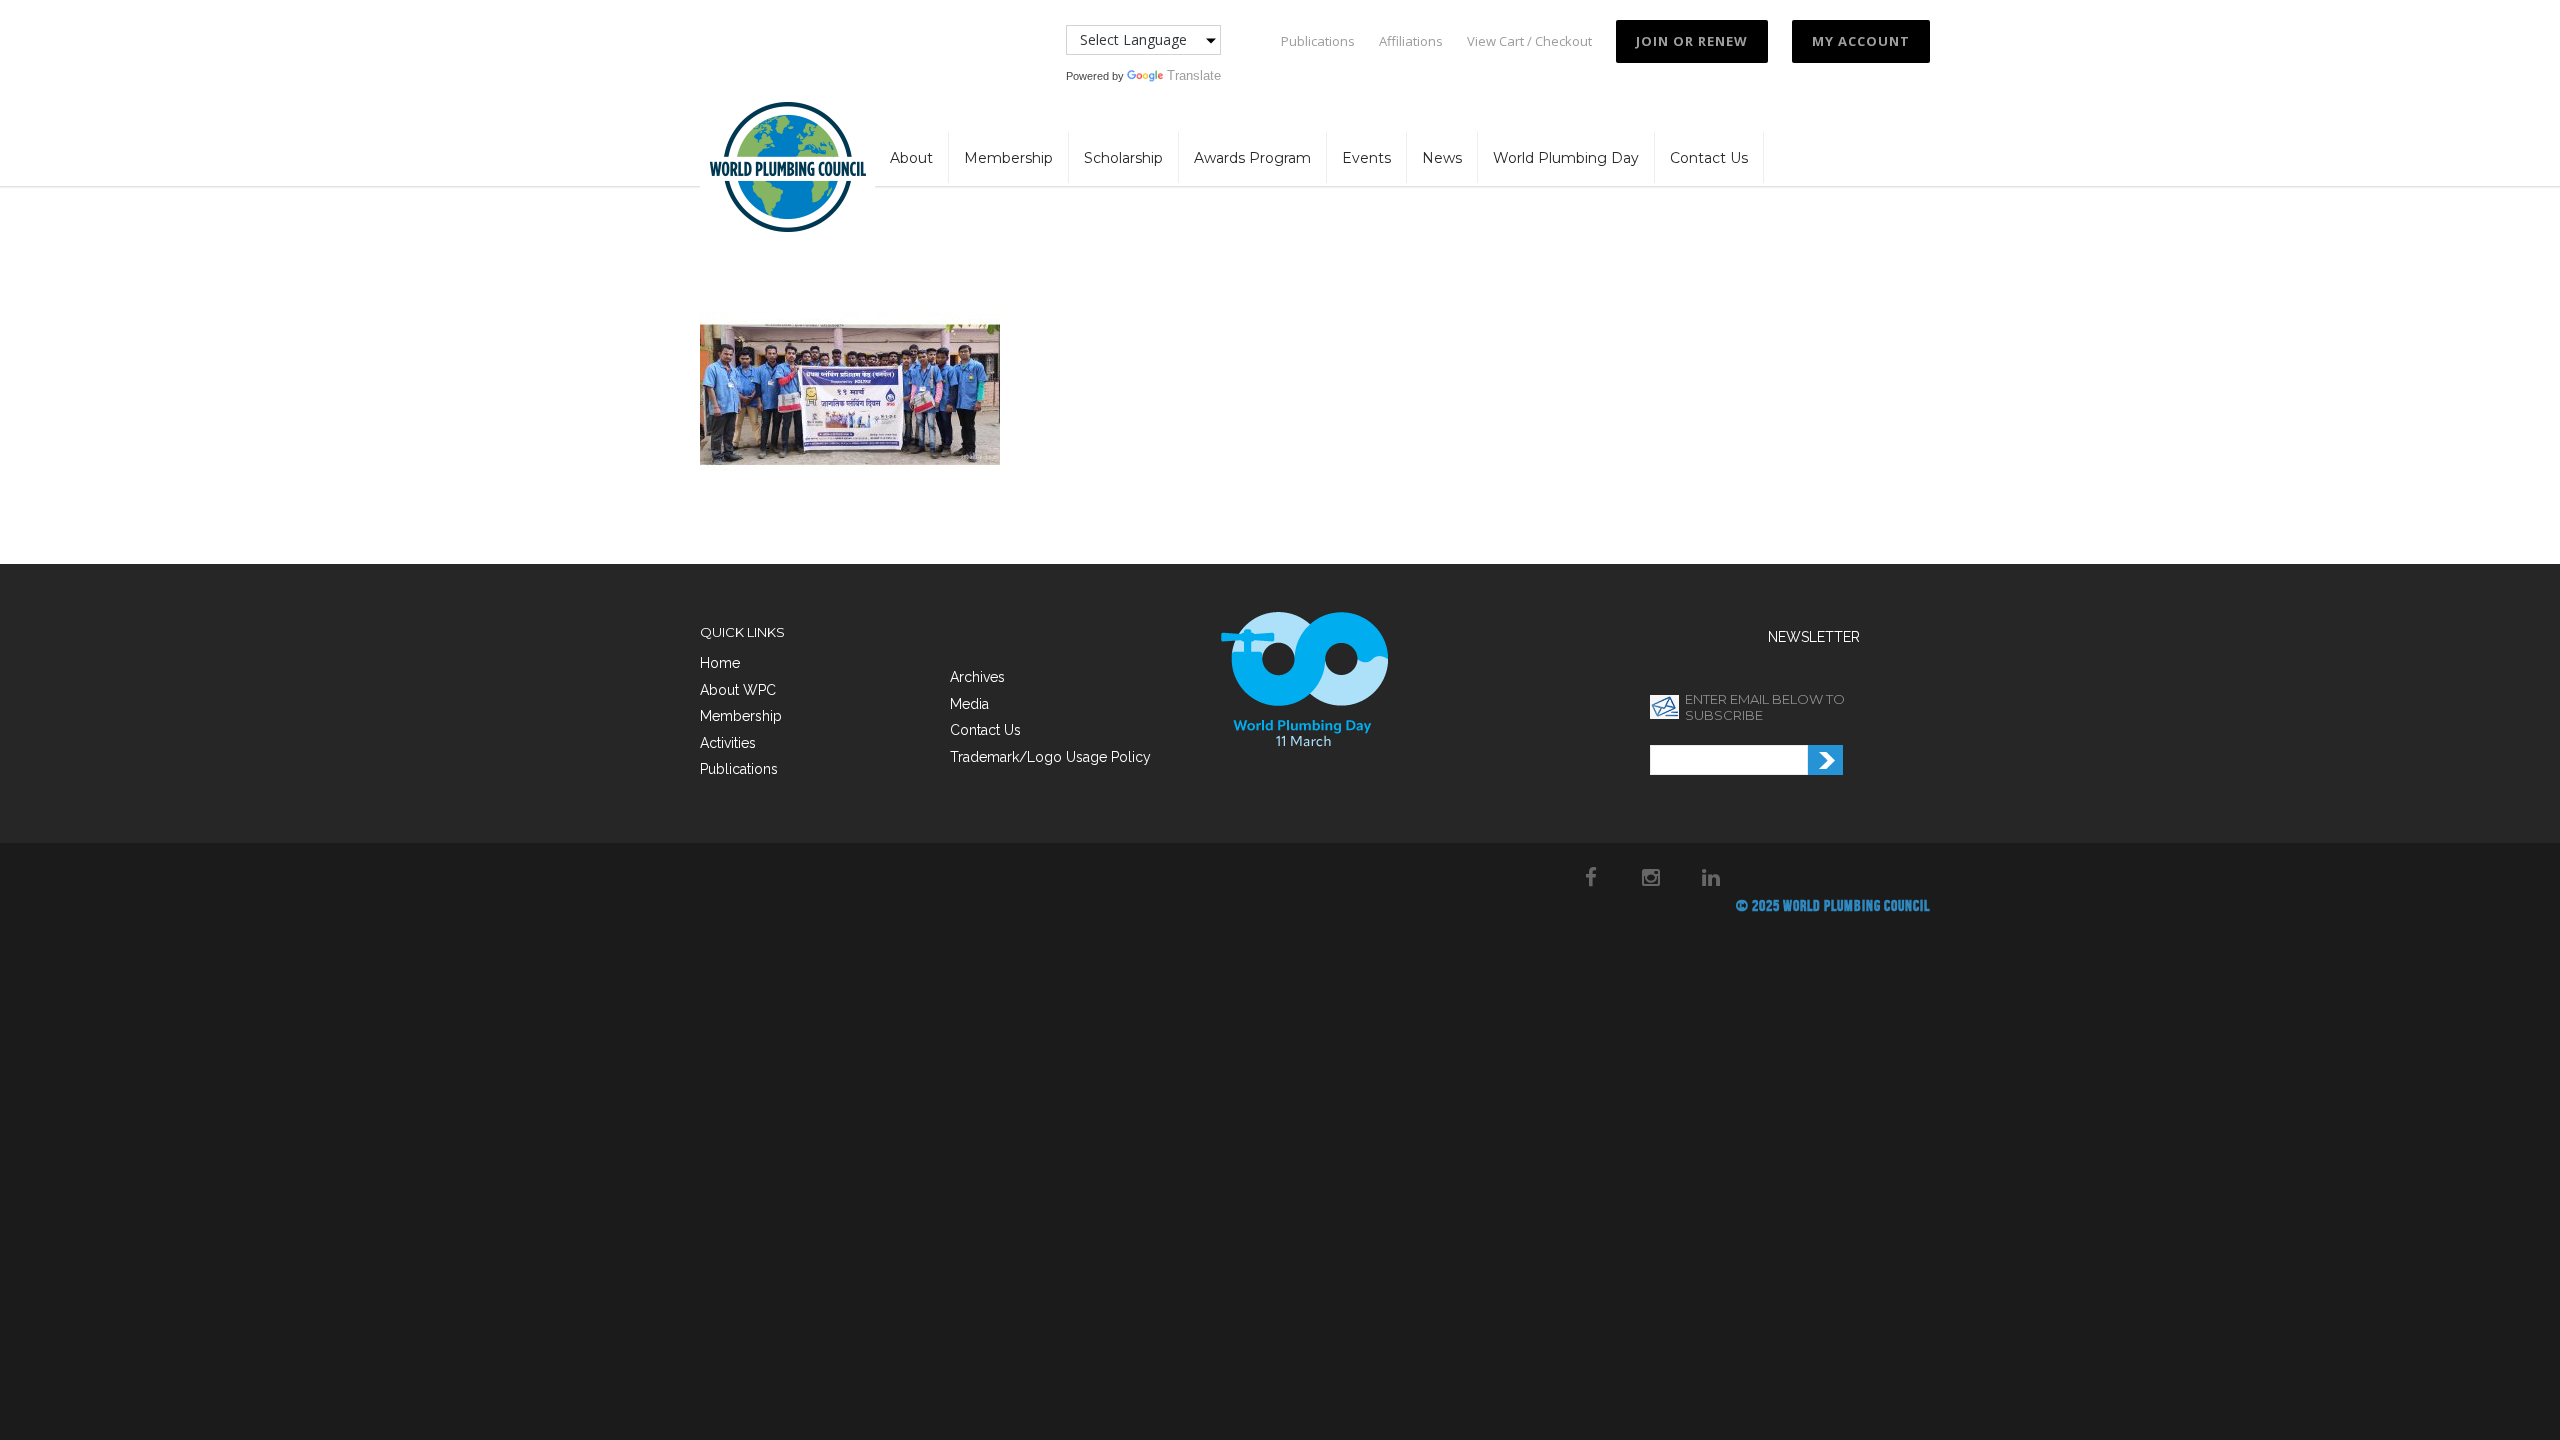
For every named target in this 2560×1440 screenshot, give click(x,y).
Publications (1318, 41)
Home (720, 663)
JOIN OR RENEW (1692, 41)
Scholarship (1123, 158)
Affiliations (1411, 41)
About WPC (738, 690)
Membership (1008, 158)
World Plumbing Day (1566, 158)
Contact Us (1709, 158)
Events (1366, 158)
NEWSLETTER (1814, 637)
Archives (977, 677)
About (911, 158)
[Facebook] (1591, 877)
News (1442, 158)
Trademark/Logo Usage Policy (1050, 757)
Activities (728, 743)
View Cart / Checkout (1529, 41)
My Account (1861, 41)
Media (969, 704)
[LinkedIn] (1711, 877)
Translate (1194, 75)
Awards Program (1252, 158)
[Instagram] (1651, 877)
